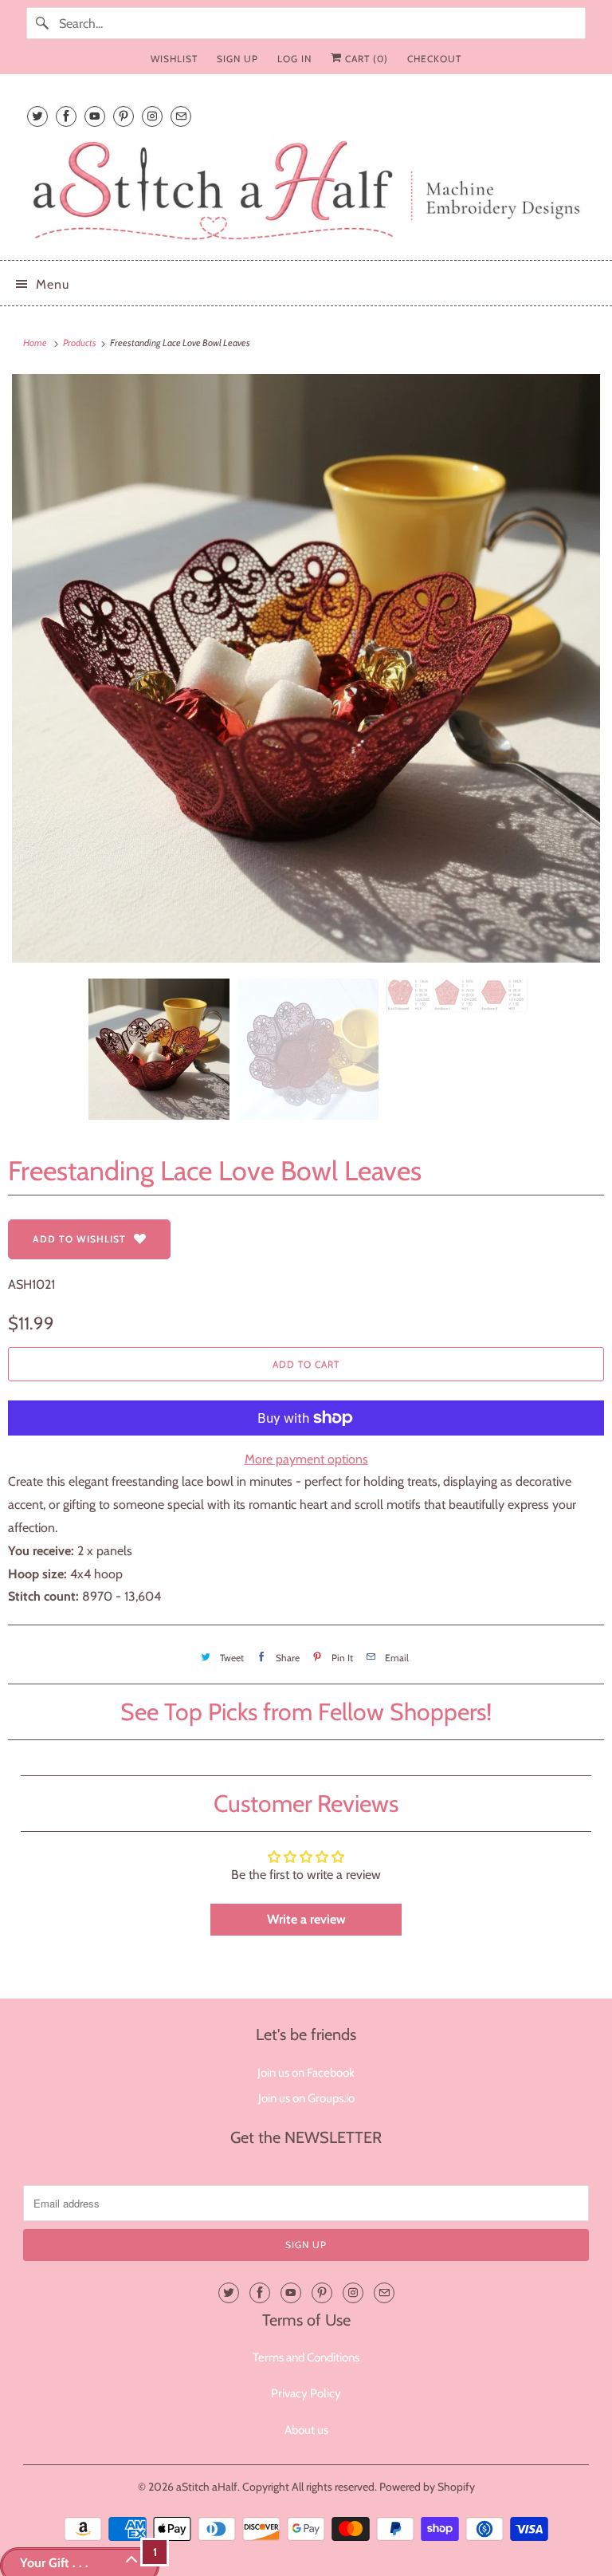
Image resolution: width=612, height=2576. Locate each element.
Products (80, 343)
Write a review (306, 1919)
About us (306, 2430)
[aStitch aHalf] (306, 191)
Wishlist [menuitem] (174, 59)
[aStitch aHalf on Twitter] (37, 116)
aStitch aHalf (207, 2487)
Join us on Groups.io (306, 2098)
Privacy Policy (306, 2393)
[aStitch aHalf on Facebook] (66, 116)
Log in (294, 59)
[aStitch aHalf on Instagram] (152, 116)
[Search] (42, 23)
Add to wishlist (79, 1239)
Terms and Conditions (306, 2357)
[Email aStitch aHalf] (181, 116)
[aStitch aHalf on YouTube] (95, 116)
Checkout (434, 59)
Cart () (365, 59)
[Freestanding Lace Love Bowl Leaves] (306, 668)
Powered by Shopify (427, 2487)
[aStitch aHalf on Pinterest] (124, 116)
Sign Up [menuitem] (237, 59)
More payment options (306, 1459)
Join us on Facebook (306, 2073)
